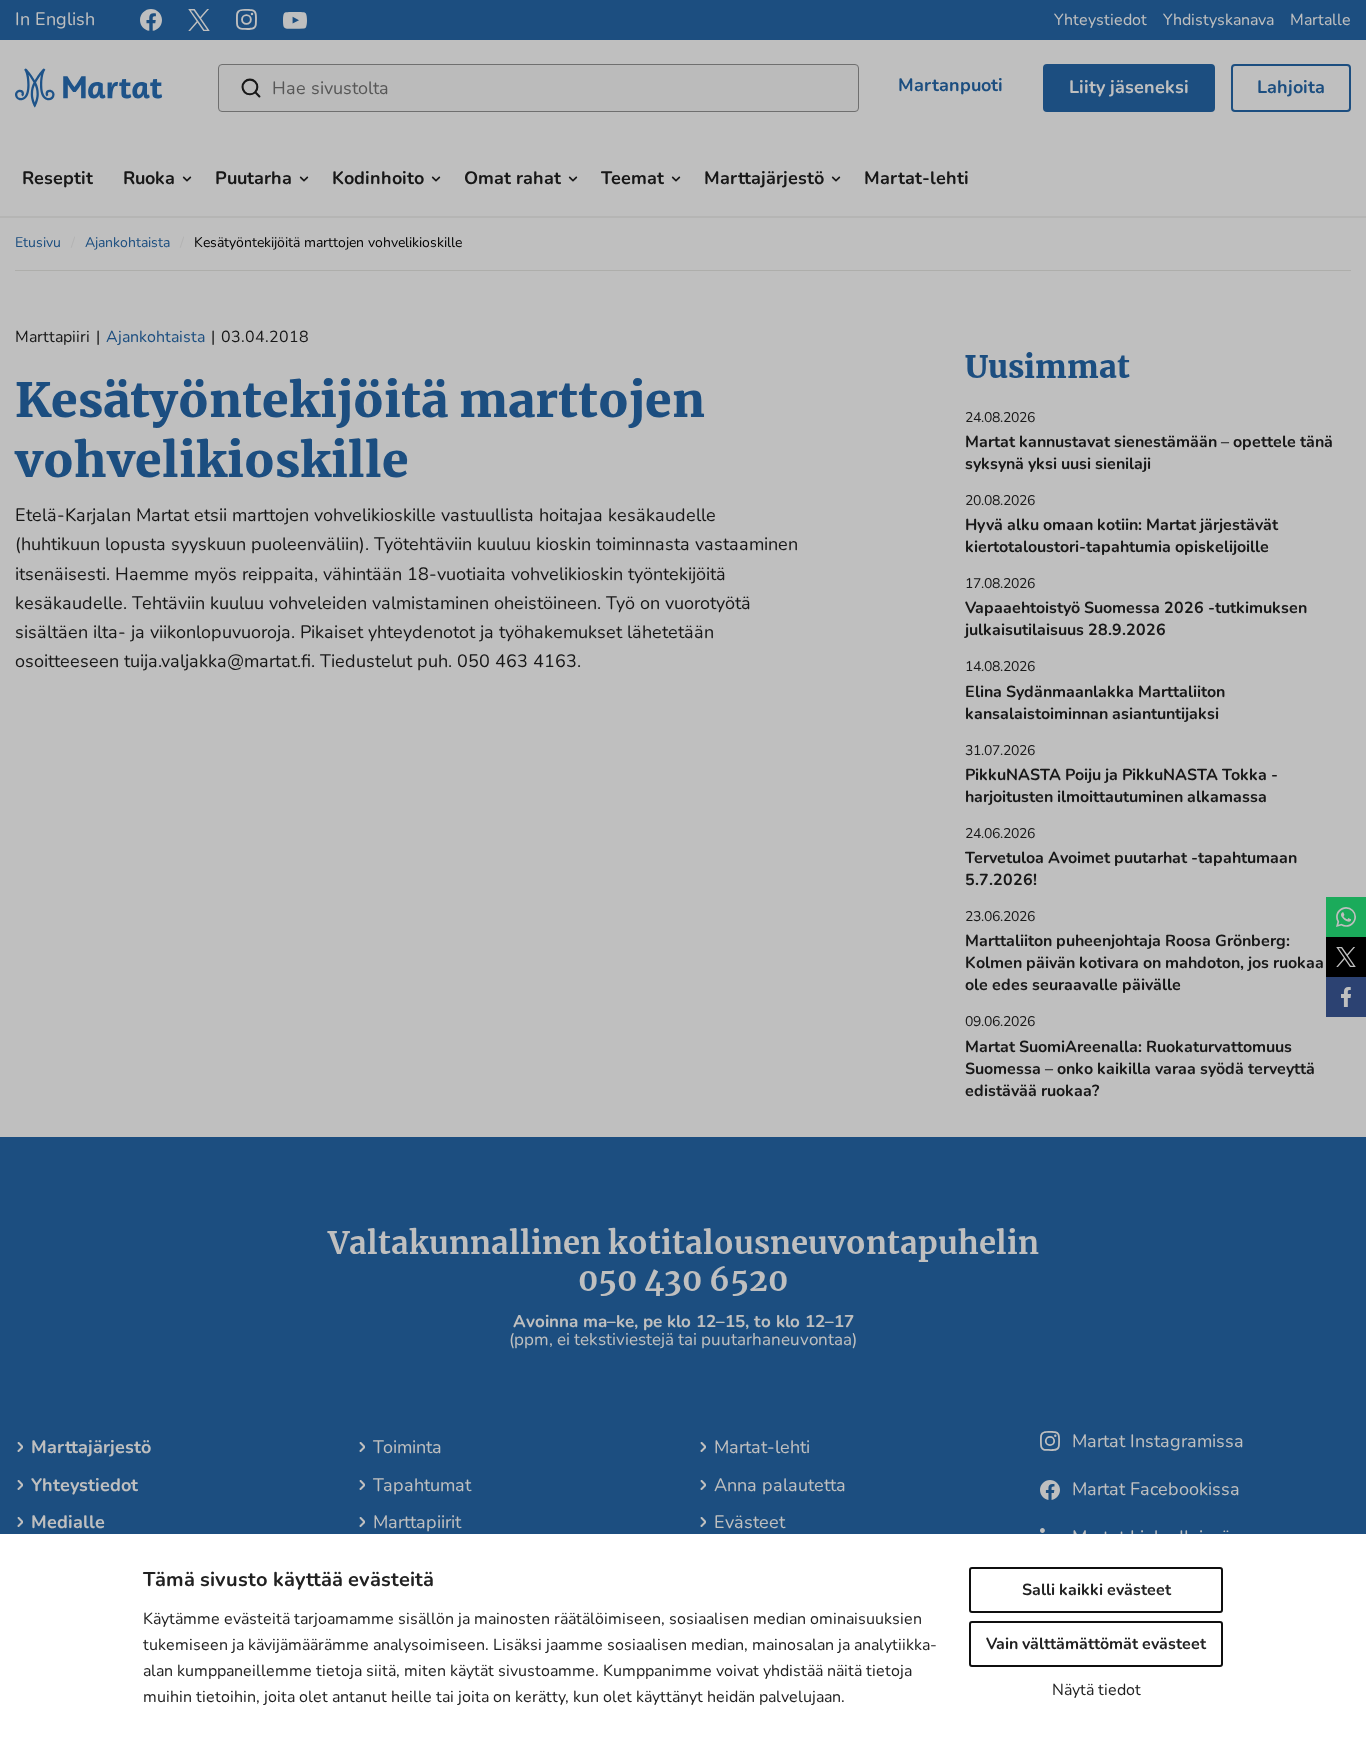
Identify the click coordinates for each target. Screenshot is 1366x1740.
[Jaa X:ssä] (1346, 957)
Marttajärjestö (764, 178)
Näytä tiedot (1096, 1690)
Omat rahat (512, 178)
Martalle (1320, 20)
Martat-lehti (916, 178)
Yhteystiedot (1100, 20)
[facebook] (151, 20)
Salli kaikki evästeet (1096, 1590)
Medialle (68, 1522)
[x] (199, 20)
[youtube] (295, 20)
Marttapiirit (417, 1522)
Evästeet (749, 1522)
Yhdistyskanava (1218, 20)
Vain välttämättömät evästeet (1096, 1644)
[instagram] (246, 20)
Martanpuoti (950, 85)
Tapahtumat (422, 1485)
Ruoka (149, 178)
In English (55, 19)
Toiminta (407, 1447)
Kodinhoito (378, 178)
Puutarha (253, 178)
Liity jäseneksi (1129, 87)
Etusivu (38, 242)
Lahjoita (1291, 87)
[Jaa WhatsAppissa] (1346, 917)
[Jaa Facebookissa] (1346, 997)
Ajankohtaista (127, 242)
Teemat (632, 178)
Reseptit (57, 178)
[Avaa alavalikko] (187, 176)
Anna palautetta (780, 1485)
